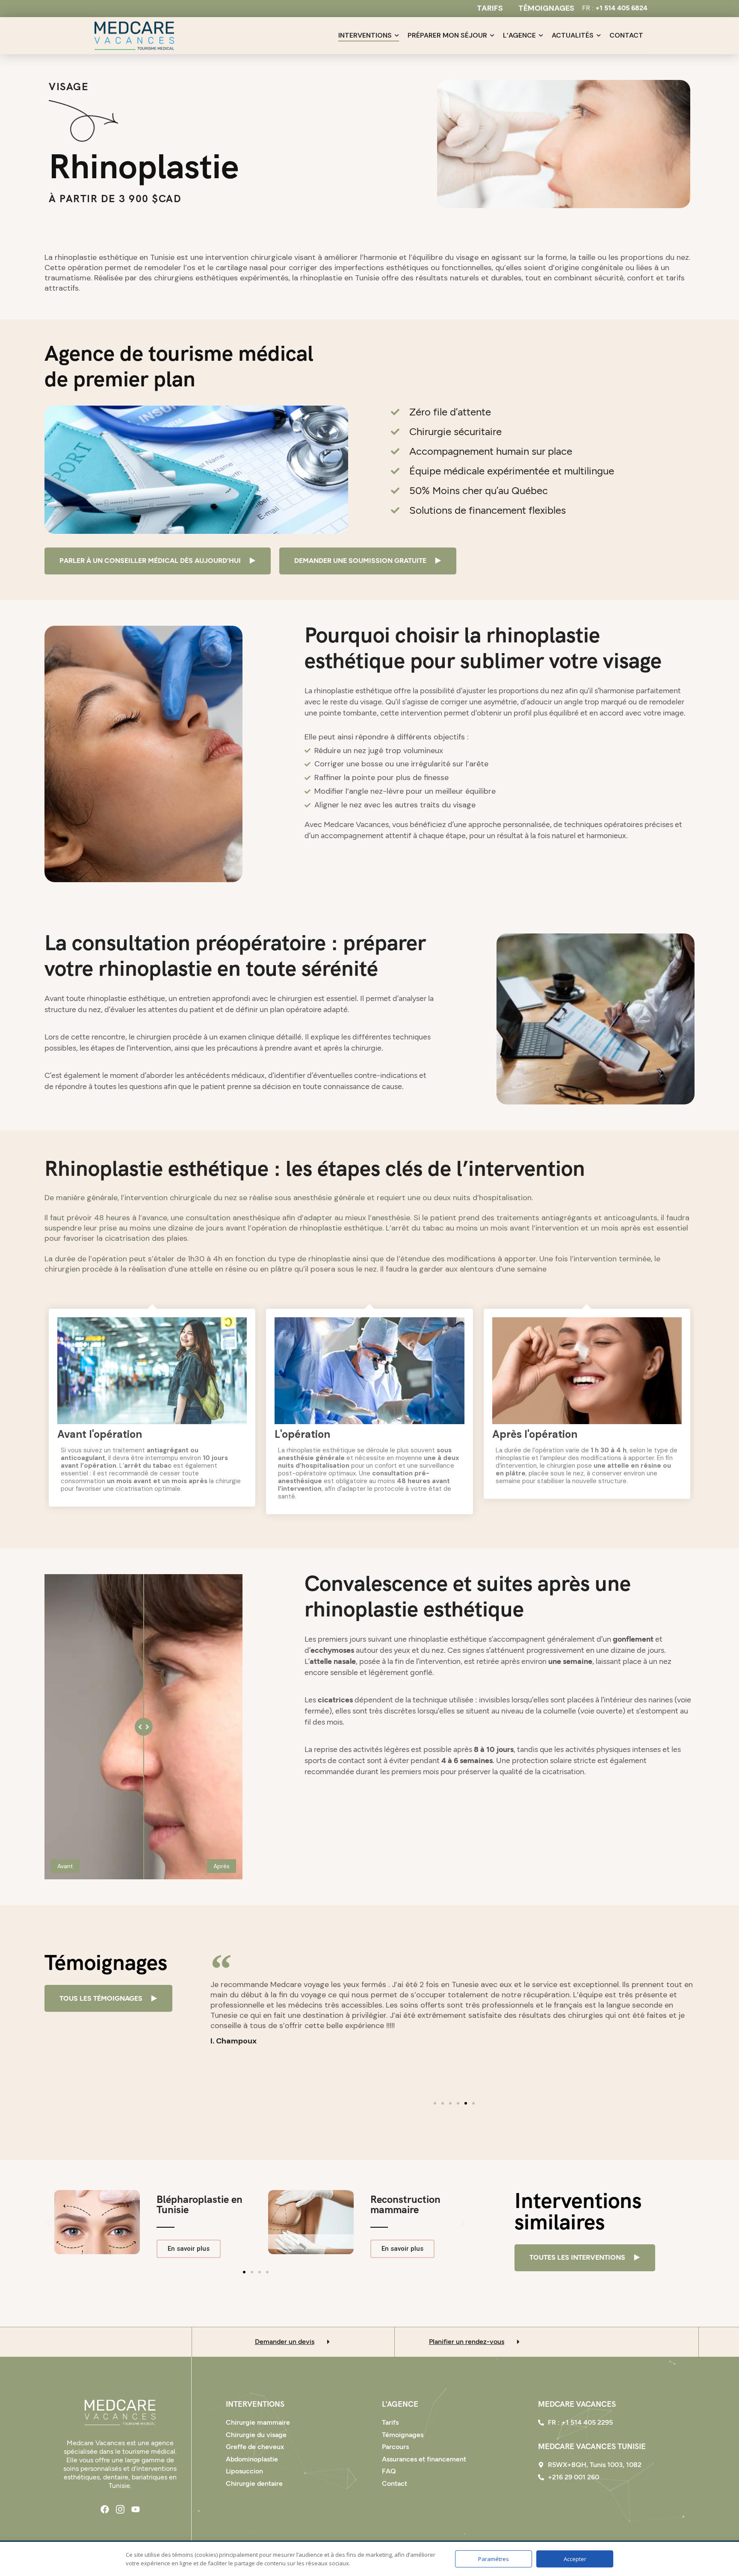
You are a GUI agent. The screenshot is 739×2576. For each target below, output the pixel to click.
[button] (214, 2020)
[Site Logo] (120, 2412)
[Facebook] (105, 2509)
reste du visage (356, 702)
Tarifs (490, 8)
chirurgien (154, 1037)
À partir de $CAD (115, 199)
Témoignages (546, 8)
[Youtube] (136, 2509)
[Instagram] (120, 2509)
